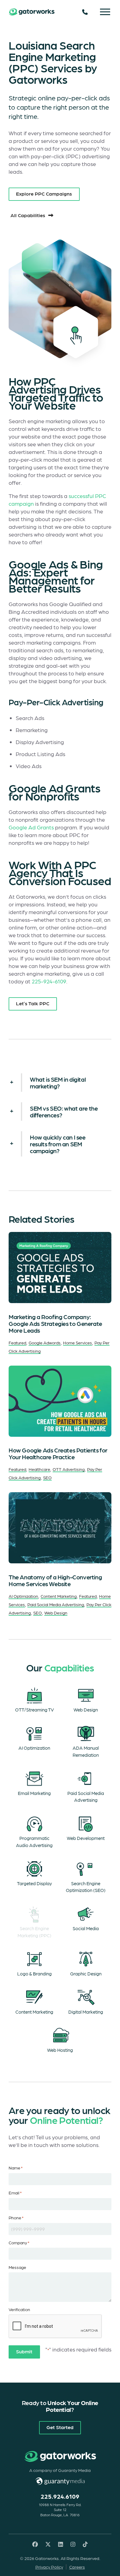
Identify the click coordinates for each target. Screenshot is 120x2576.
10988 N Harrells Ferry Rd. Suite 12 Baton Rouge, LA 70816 (60, 2510)
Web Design (56, 1613)
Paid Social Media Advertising (56, 1604)
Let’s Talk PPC (33, 1003)
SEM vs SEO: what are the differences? (64, 1112)
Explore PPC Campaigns (44, 193)
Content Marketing (59, 1596)
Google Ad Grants (31, 827)
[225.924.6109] (85, 12)
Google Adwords (45, 1343)
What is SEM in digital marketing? (58, 1083)
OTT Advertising (69, 1469)
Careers (77, 2567)
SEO (47, 1477)
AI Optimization (23, 1596)
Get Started (60, 2427)
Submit (24, 2351)
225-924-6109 (49, 981)
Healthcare (39, 1469)
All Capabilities (28, 215)
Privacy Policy (49, 2567)
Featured (17, 1343)
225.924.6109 (60, 2496)
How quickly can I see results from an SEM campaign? (58, 1144)
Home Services (78, 1343)
